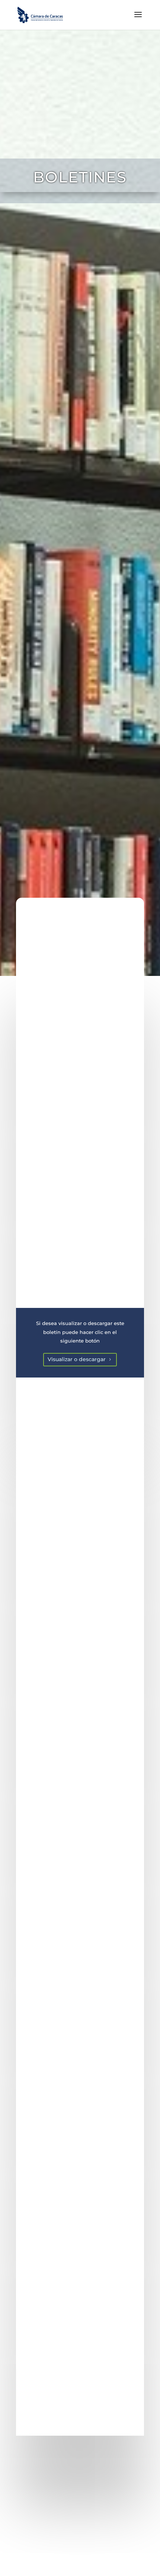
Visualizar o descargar (77, 1359)
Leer (80, 2543)
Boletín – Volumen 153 (80, 2497)
